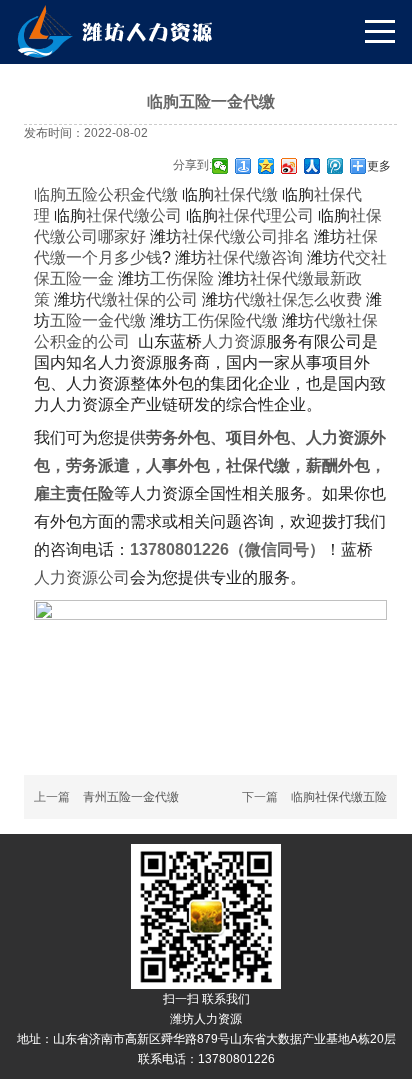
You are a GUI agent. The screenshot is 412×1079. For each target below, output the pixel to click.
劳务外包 (178, 437)
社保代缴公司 (118, 215)
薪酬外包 (338, 465)
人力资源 (234, 341)
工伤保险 (166, 278)
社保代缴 (230, 194)
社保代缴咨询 (239, 257)
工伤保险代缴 (214, 320)
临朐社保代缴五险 (339, 797)
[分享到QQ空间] (266, 166)
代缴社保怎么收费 (282, 299)
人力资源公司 (82, 577)
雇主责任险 (74, 493)
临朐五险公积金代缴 (106, 194)
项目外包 (258, 437)
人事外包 (178, 465)
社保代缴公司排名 (230, 236)
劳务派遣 (98, 465)
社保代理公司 (250, 215)
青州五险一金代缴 (131, 797)
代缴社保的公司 (126, 299)
